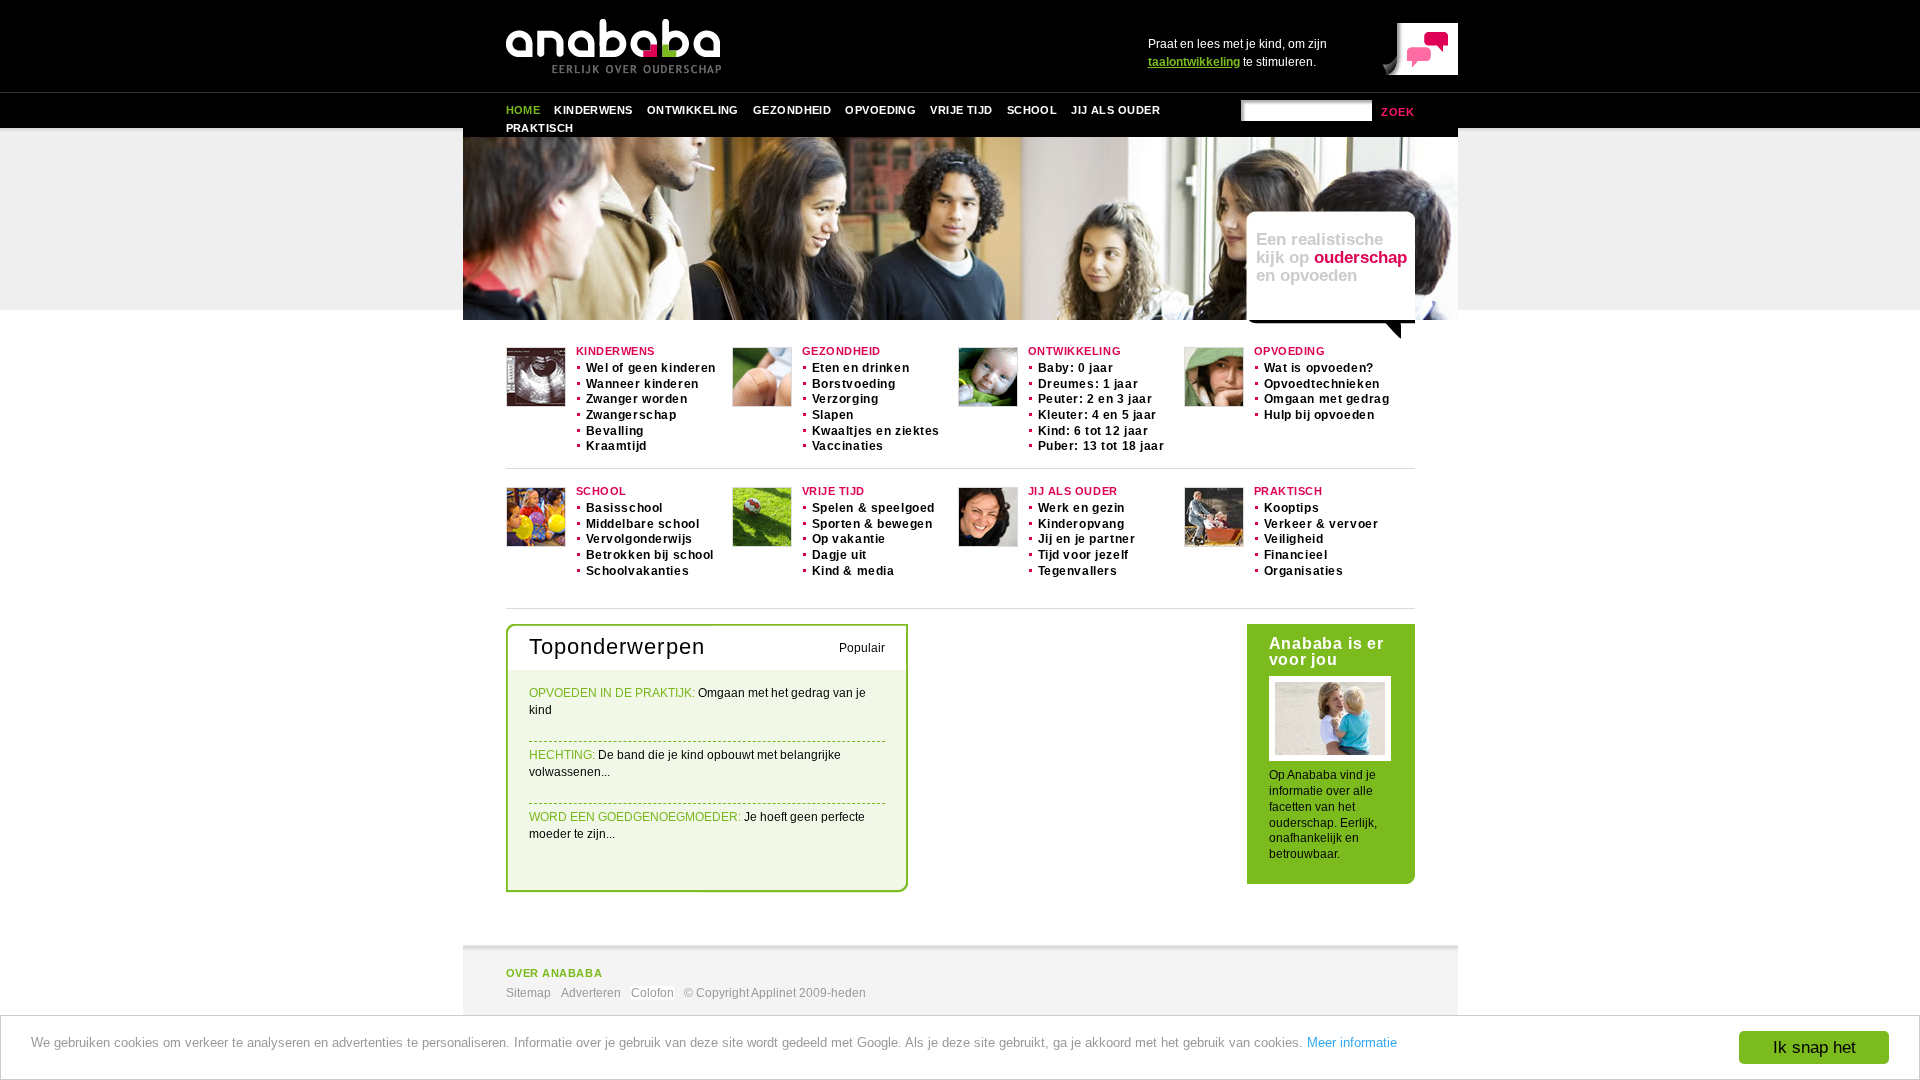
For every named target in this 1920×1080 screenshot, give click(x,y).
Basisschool (624, 508)
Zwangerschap (631, 415)
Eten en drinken (861, 368)
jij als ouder (1073, 491)
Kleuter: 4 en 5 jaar (1098, 415)
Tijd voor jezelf (1083, 555)
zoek (1397, 112)
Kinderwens (593, 110)
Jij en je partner (1087, 539)
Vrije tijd (961, 110)
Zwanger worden (637, 399)
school (601, 491)
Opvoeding (880, 110)
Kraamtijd (616, 446)
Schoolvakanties (638, 571)
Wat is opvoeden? (1319, 368)
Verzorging (845, 399)
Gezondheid (792, 110)
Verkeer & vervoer (1321, 524)
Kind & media (853, 571)
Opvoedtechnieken (1322, 384)
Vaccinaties (848, 446)
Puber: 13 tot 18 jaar (1101, 446)
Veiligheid (1294, 539)
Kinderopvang (1081, 524)
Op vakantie (849, 539)
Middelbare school (643, 524)
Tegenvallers (1078, 571)
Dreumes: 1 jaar (1088, 384)
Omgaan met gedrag (1327, 399)
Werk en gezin (1082, 508)
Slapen (833, 415)
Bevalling (615, 431)
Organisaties (1304, 571)
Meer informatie (1352, 1042)
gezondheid (841, 351)
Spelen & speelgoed (873, 508)
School (1032, 110)
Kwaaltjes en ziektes (876, 431)
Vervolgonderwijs (639, 539)
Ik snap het (1814, 1047)
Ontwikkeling (693, 110)
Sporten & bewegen (872, 524)
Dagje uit (839, 555)
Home (523, 110)
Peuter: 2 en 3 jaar (1095, 399)
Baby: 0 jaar (1076, 368)
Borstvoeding (854, 384)
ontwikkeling (1075, 351)
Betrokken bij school (650, 555)
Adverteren (591, 993)
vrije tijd (833, 491)
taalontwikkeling (1194, 62)
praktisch (1288, 491)
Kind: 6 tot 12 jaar (1093, 431)
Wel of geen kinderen (651, 368)
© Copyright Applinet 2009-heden (775, 993)
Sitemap (528, 993)
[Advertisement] (1078, 770)
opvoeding (1290, 351)
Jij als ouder (1115, 110)
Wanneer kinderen (642, 384)
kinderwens (615, 351)
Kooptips (1292, 508)
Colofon (652, 993)
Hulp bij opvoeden (1319, 415)
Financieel (1296, 555)
